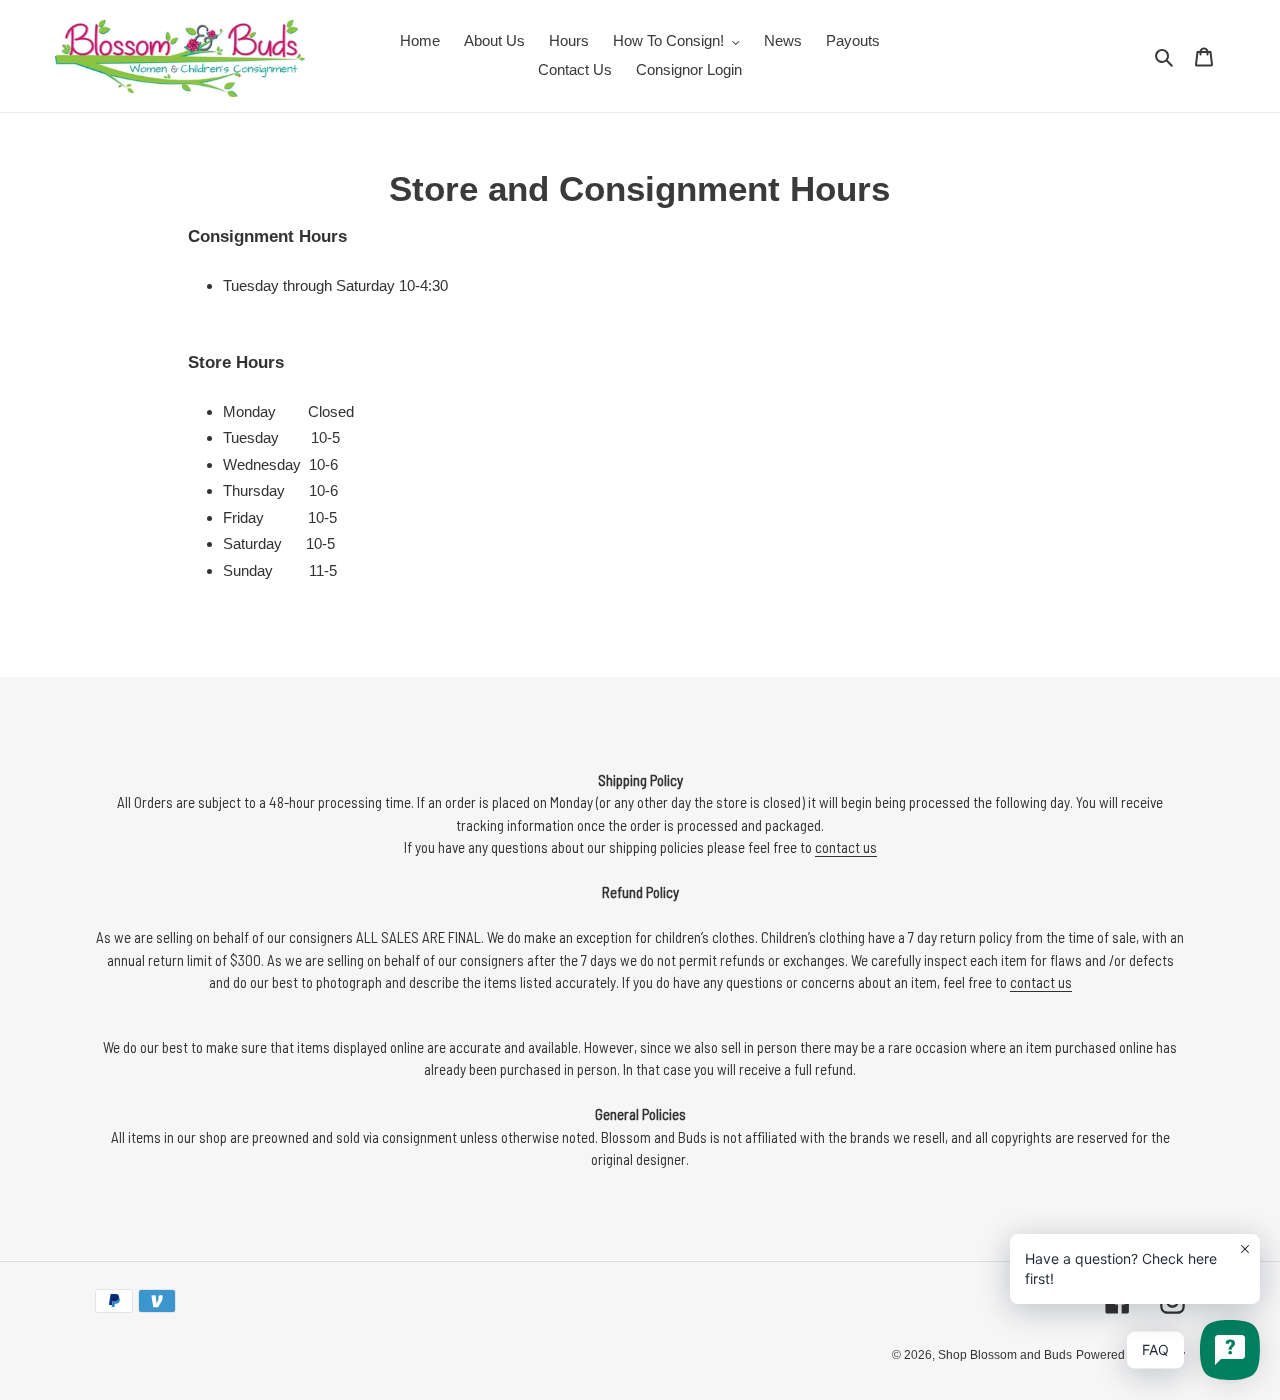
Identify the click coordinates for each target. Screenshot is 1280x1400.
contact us (846, 847)
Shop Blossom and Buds (1005, 1355)
